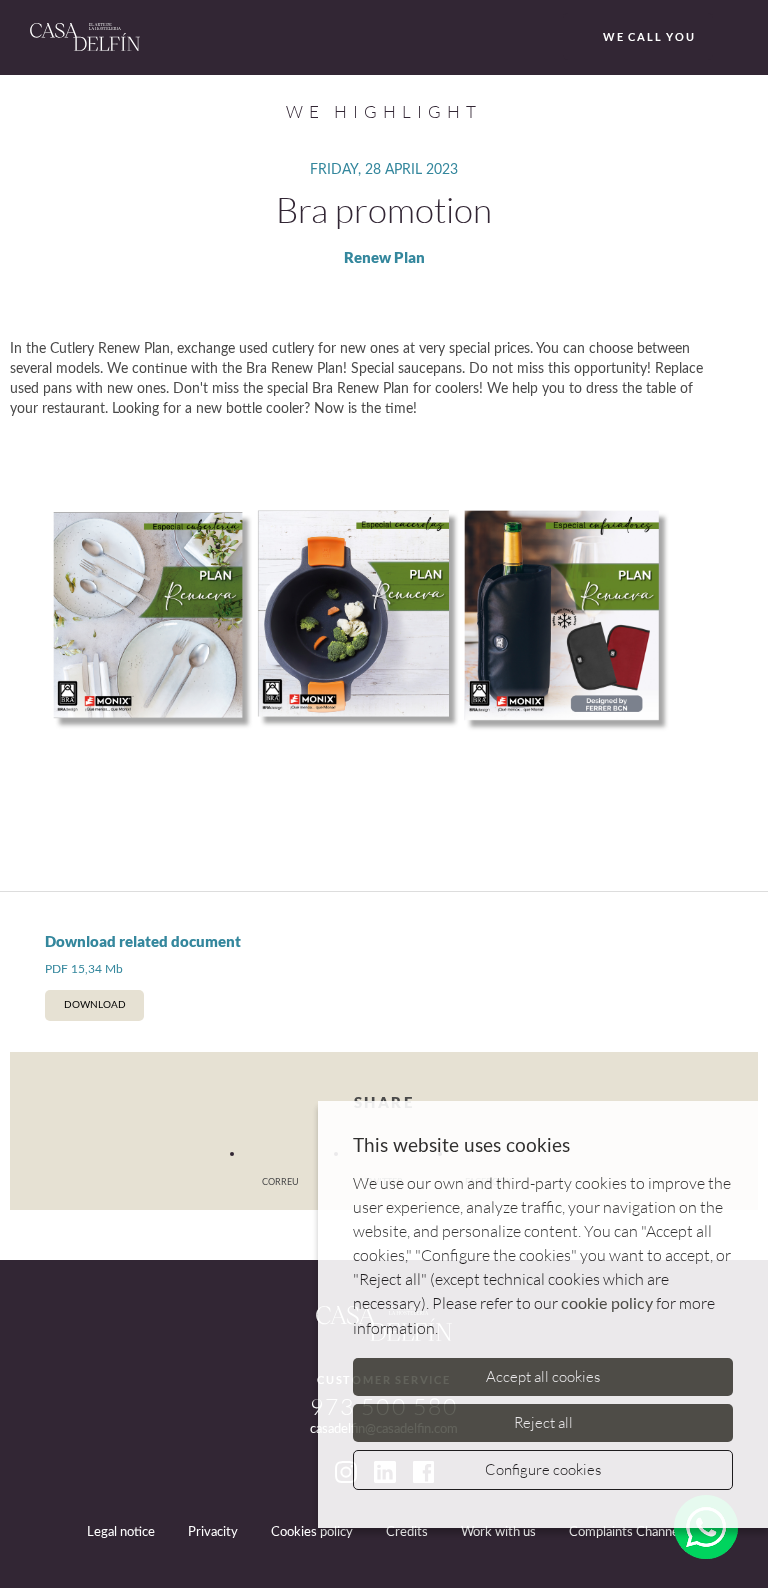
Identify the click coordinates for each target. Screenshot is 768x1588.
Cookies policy (312, 1532)
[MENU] (735, 38)
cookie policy (607, 1304)
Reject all (543, 1422)
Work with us (498, 1532)
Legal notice (121, 1532)
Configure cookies (543, 1469)
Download (95, 1005)
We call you (649, 36)
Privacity (213, 1532)
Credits (407, 1532)
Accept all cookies (543, 1376)
